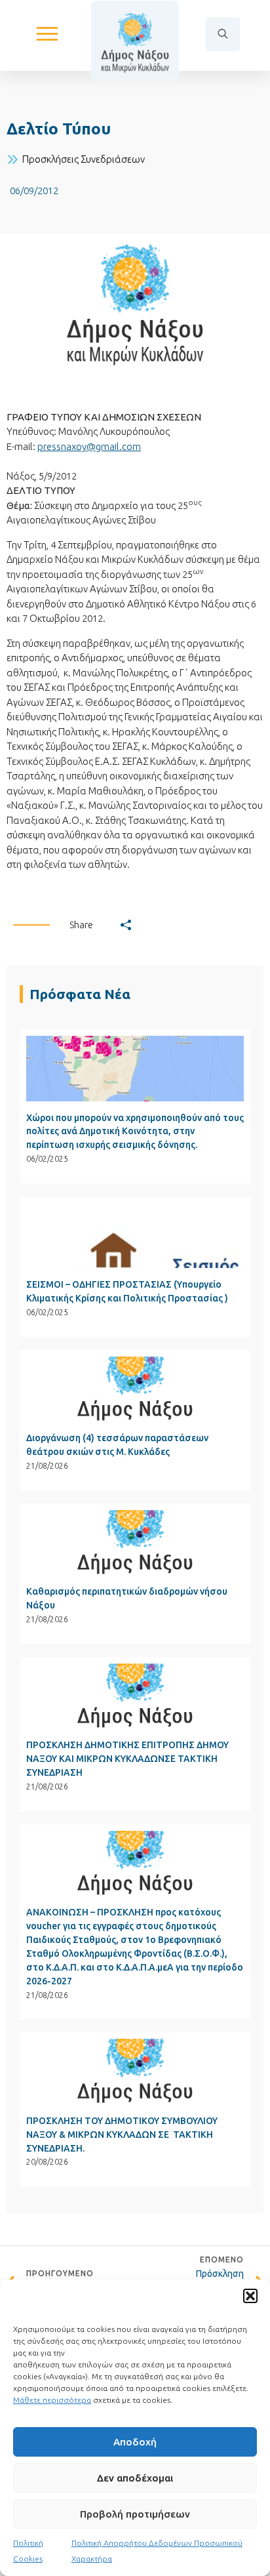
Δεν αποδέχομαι (135, 2478)
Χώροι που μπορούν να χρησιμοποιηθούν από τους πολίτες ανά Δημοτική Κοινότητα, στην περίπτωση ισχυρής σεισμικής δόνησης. (135, 1132)
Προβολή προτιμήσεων (135, 2514)
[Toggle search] (223, 34)
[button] (250, 2296)
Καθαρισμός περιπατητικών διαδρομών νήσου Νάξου (127, 1598)
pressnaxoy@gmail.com (89, 446)
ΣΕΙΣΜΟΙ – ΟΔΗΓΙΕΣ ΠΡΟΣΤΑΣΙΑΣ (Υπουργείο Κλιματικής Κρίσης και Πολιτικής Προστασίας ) (127, 1291)
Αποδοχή (135, 2442)
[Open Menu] (47, 34)
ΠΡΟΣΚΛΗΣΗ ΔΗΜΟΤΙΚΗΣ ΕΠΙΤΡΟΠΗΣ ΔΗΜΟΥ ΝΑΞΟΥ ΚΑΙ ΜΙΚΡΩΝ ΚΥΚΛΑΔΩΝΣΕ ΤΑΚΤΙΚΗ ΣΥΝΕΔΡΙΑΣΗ (127, 1759)
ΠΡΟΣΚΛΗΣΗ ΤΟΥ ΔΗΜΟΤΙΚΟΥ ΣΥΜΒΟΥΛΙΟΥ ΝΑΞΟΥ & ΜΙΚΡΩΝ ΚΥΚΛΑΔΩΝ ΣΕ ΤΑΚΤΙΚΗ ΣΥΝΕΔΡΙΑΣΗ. (122, 2135)
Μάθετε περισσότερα (52, 2400)
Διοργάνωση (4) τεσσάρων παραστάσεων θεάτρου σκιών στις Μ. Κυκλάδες (117, 1445)
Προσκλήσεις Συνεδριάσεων (84, 159)
